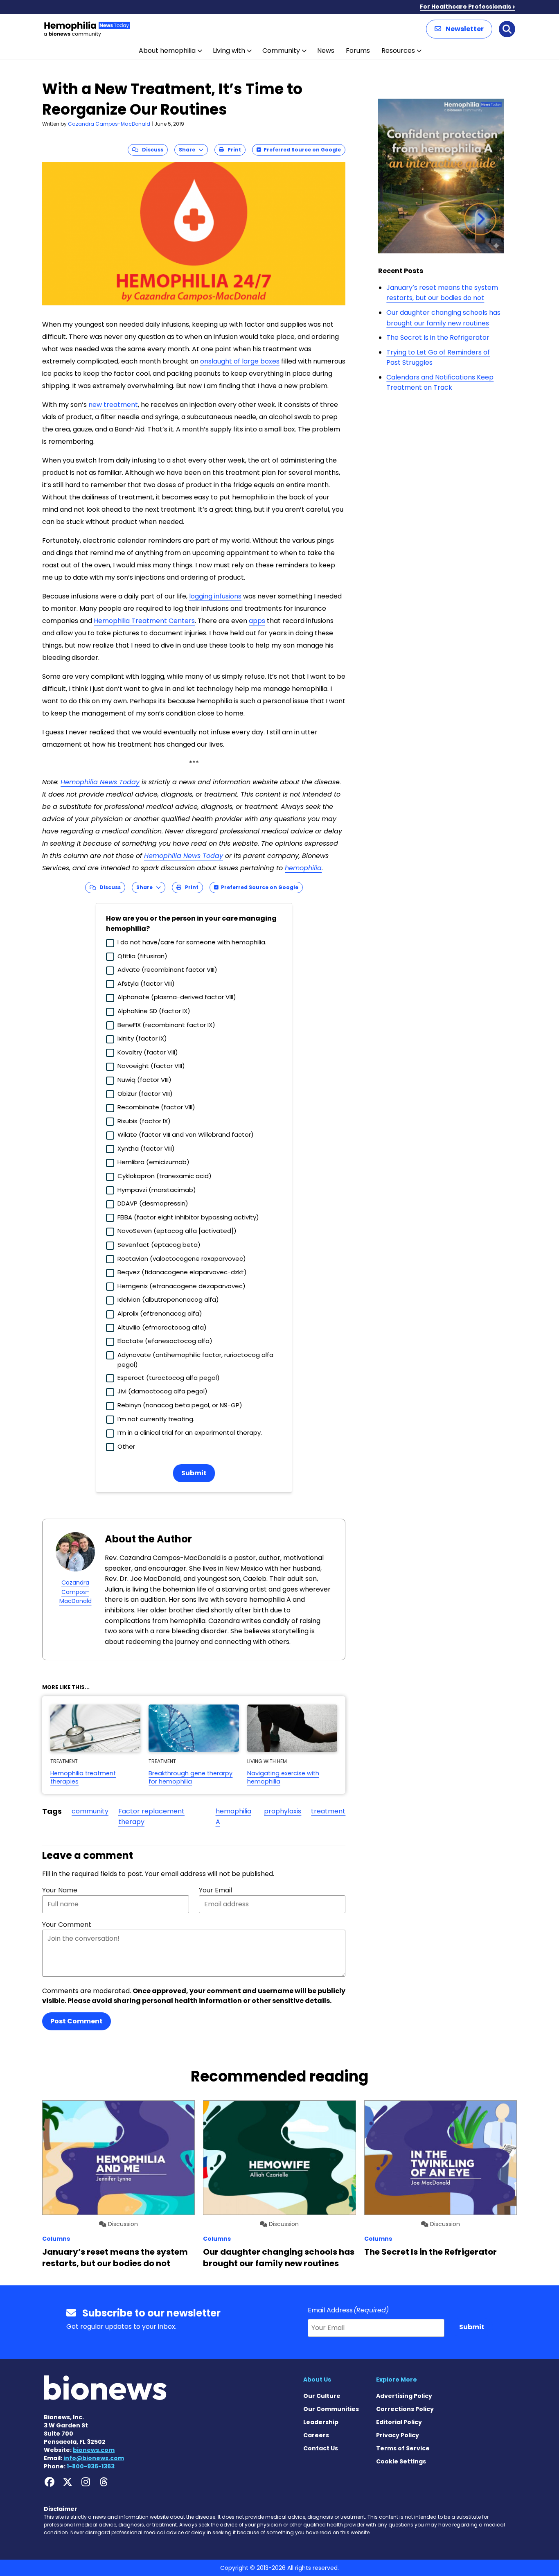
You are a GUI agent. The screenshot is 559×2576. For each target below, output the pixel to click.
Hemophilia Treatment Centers (144, 621)
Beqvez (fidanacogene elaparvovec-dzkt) (182, 1272)
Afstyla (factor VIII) (146, 983)
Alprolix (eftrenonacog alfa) (160, 1313)
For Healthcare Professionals (465, 7)
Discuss (151, 150)
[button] (459, 29)
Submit (194, 1473)
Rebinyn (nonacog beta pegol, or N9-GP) (180, 1405)
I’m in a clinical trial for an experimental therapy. (190, 1432)
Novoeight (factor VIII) (151, 1066)
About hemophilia (167, 51)
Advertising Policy (404, 2396)
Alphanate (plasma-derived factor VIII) (177, 997)
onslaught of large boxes (240, 361)
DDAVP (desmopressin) (153, 1203)
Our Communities (331, 2409)
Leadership (321, 2422)
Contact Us (321, 2448)
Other (126, 1446)
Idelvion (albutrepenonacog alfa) (168, 1299)
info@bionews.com (94, 2458)
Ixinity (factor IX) (142, 1038)
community (90, 1811)
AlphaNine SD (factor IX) (154, 1011)
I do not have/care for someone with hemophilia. (192, 942)
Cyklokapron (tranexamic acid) (165, 1176)
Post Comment (77, 2021)
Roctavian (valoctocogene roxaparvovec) (182, 1259)
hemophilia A (233, 1816)
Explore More (397, 2380)
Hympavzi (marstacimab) (157, 1190)
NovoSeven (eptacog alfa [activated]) (177, 1231)
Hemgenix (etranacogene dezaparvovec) (181, 1286)
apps (257, 621)
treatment (328, 1811)
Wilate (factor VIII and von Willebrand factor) (186, 1134)
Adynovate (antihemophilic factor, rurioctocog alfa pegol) (195, 1360)
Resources (398, 51)
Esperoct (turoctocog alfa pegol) (169, 1378)
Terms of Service (403, 2448)
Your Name (60, 1890)
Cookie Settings (401, 2461)
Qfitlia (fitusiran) (142, 956)
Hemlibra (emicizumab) (153, 1162)
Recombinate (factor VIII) (156, 1107)
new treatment (113, 405)
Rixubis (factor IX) (144, 1121)
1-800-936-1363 (91, 2466)
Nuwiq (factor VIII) (144, 1080)
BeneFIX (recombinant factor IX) (166, 1025)
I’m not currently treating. (156, 1419)
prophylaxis (283, 1811)
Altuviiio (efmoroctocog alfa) (162, 1327)
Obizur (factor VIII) (145, 1094)
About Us (317, 2380)
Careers (316, 2435)
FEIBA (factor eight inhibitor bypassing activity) (188, 1217)
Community (281, 51)
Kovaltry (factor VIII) (148, 1052)
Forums (358, 51)
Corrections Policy (405, 2409)
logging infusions (215, 596)
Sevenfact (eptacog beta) (159, 1245)
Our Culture (322, 2396)
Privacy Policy (398, 2435)
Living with (229, 51)
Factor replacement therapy (151, 1816)
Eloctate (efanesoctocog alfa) (165, 1341)
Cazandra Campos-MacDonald (109, 124)
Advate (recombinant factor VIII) (167, 970)
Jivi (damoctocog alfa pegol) (162, 1391)
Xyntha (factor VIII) (146, 1148)
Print (232, 150)
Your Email (215, 1890)
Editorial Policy (399, 2422)
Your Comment (67, 1925)
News (326, 51)
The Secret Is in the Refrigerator (438, 338)
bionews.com (94, 2450)
